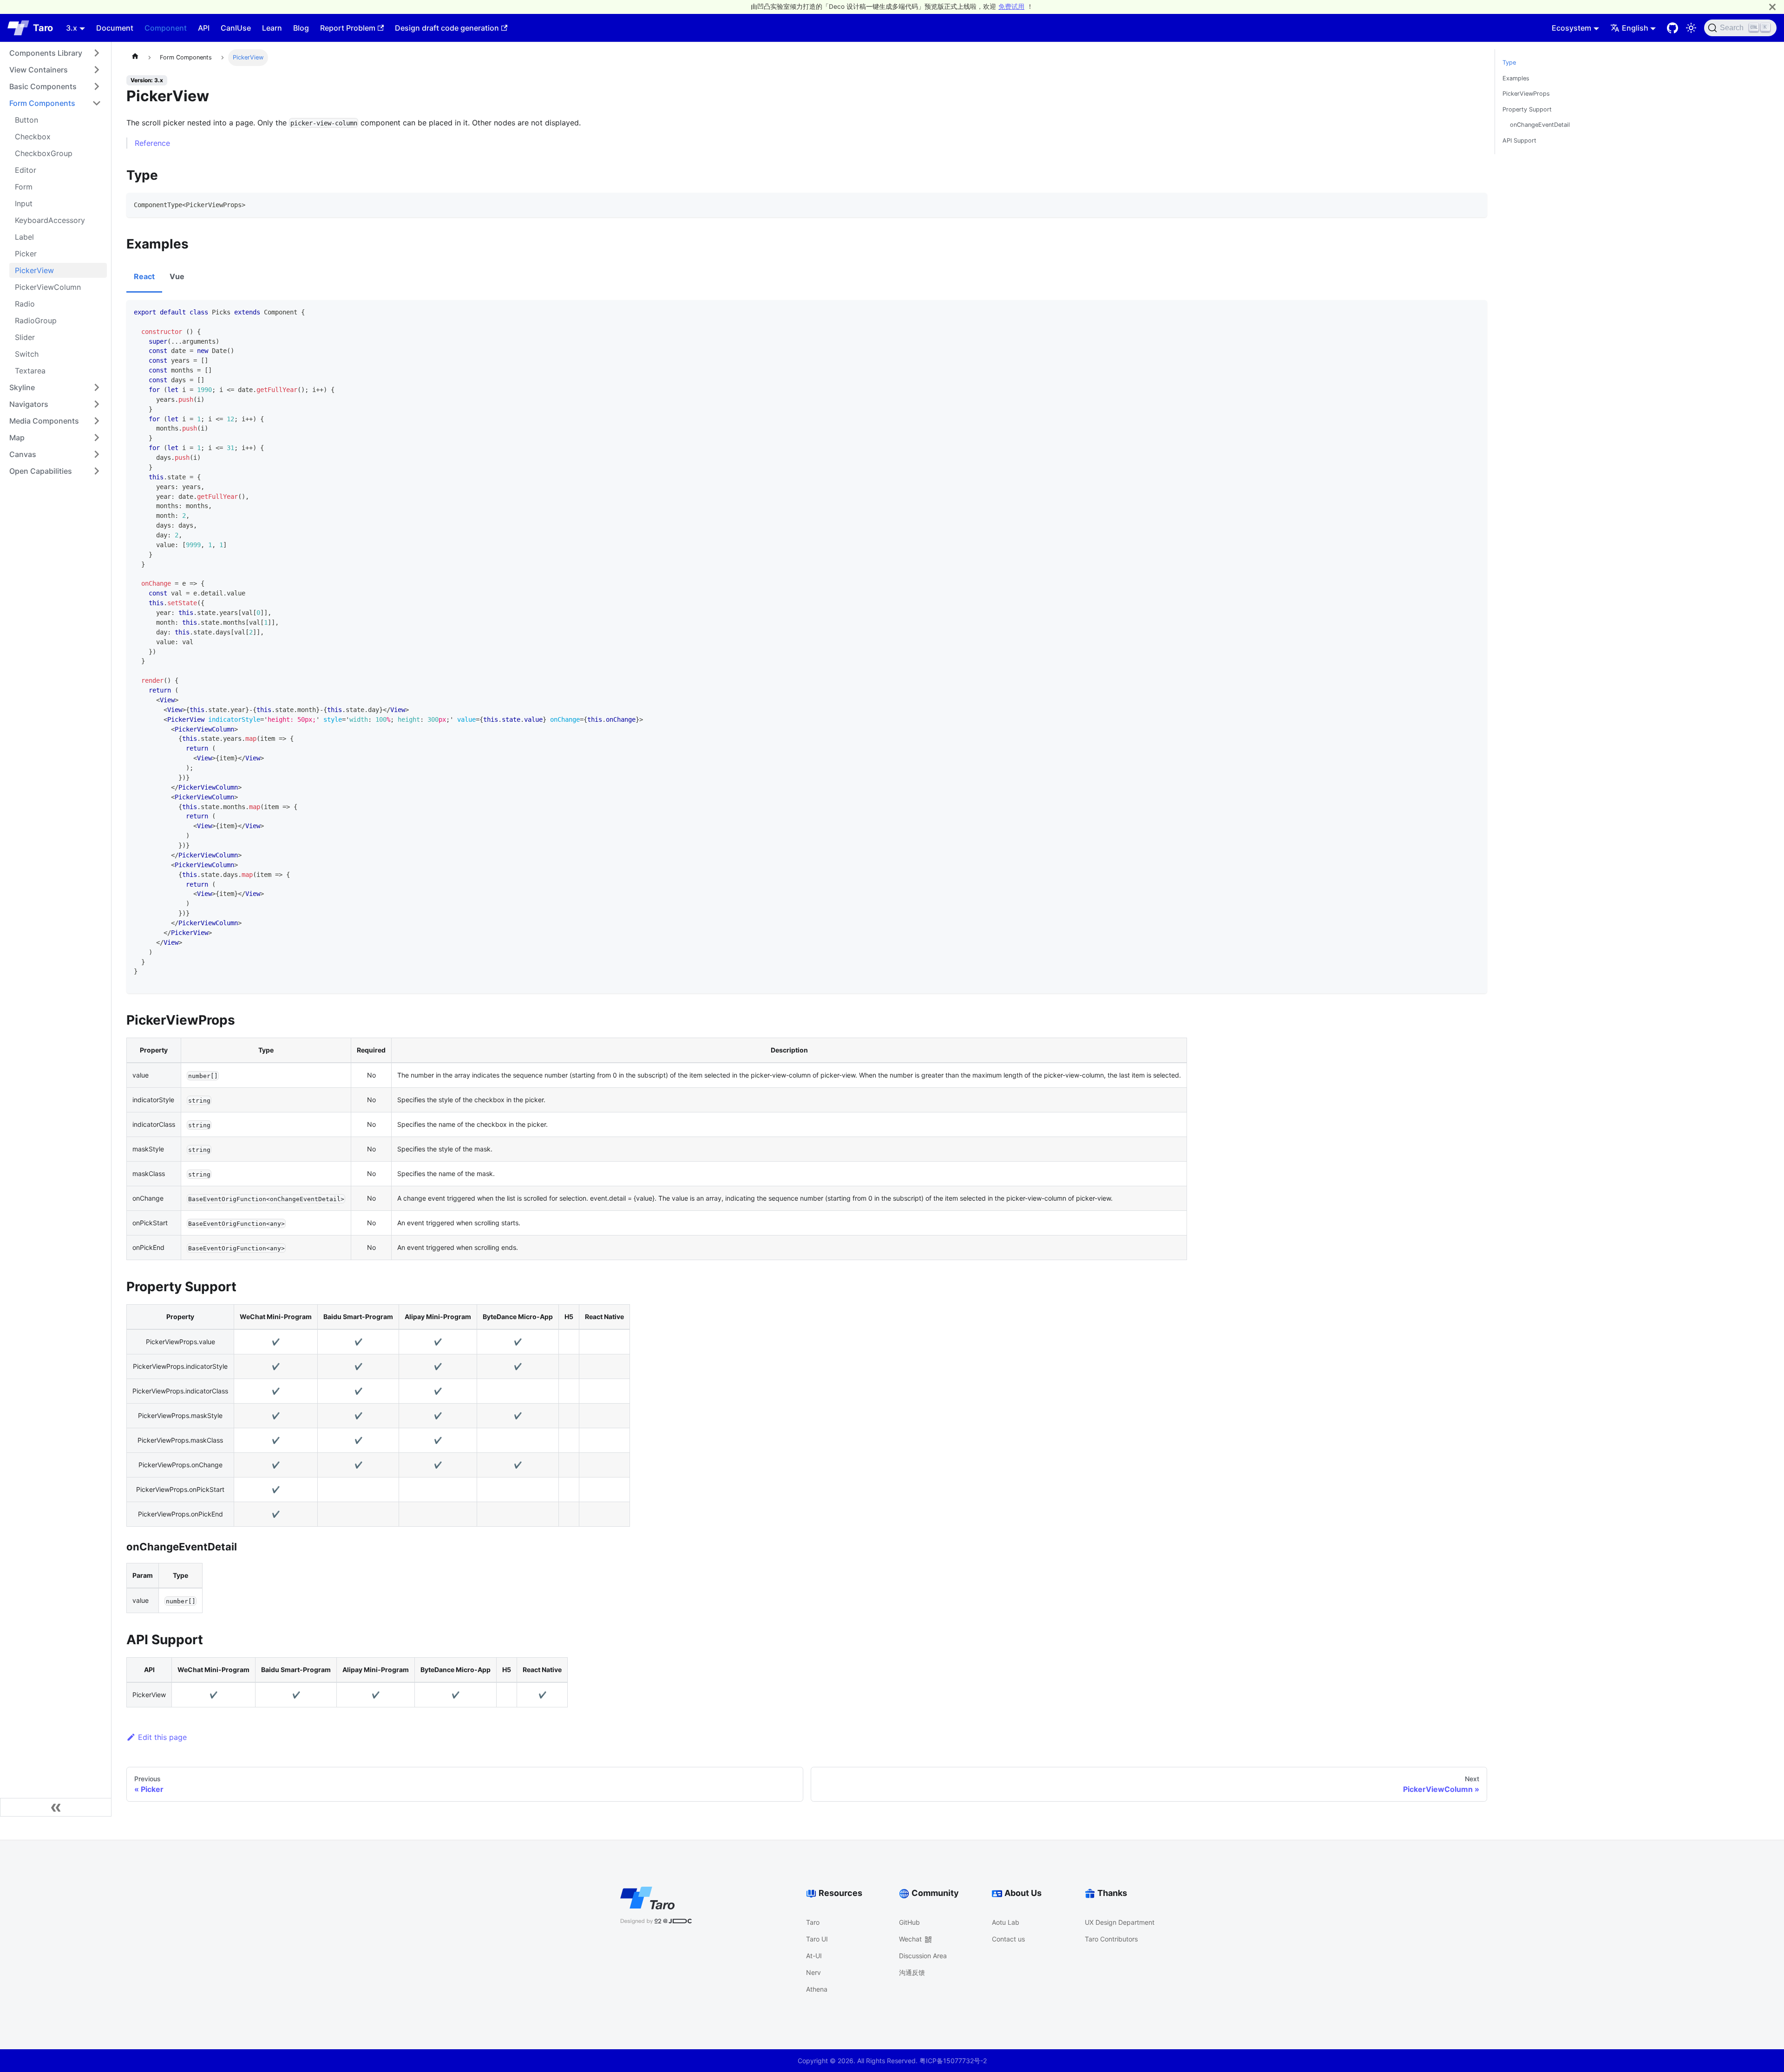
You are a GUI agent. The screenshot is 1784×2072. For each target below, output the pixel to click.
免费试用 (1011, 7)
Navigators (29, 404)
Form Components (42, 103)
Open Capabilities (41, 471)
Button (26, 120)
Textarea (30, 371)
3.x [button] (72, 28)
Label (24, 237)
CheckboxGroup (44, 153)
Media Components (44, 421)
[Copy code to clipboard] (1476, 204)
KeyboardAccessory (50, 220)
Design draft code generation (447, 28)
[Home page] (135, 58)
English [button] (1635, 28)
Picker (26, 254)
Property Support (1527, 109)
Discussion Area (923, 1956)
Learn (272, 28)
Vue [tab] (177, 276)
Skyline (22, 387)
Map (17, 438)
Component (166, 28)
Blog (301, 28)
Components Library (46, 53)
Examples (1516, 78)
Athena (817, 1989)
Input (24, 203)
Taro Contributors (1111, 1939)
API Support (1519, 141)
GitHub (909, 1922)
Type (1509, 62)
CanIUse (236, 28)
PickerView (34, 270)
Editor (26, 170)
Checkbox (33, 137)
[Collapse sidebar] (56, 1807)
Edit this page (162, 1737)
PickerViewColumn (48, 287)
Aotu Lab (1006, 1922)
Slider (25, 337)
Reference (152, 143)
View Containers (39, 70)
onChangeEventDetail (1540, 125)
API (204, 28)
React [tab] (144, 276)
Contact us (1008, 1939)
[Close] (1772, 7)
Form (24, 187)
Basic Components (43, 86)
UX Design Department (1120, 1922)
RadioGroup (36, 320)
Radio (25, 304)
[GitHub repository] (1672, 28)
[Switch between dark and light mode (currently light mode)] (1691, 28)
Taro (813, 1922)
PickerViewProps (1526, 94)
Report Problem (348, 28)
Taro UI (817, 1939)
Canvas (23, 454)
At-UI (814, 1956)
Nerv (813, 1972)
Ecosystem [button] (1571, 28)
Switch (27, 354)
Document (115, 28)
